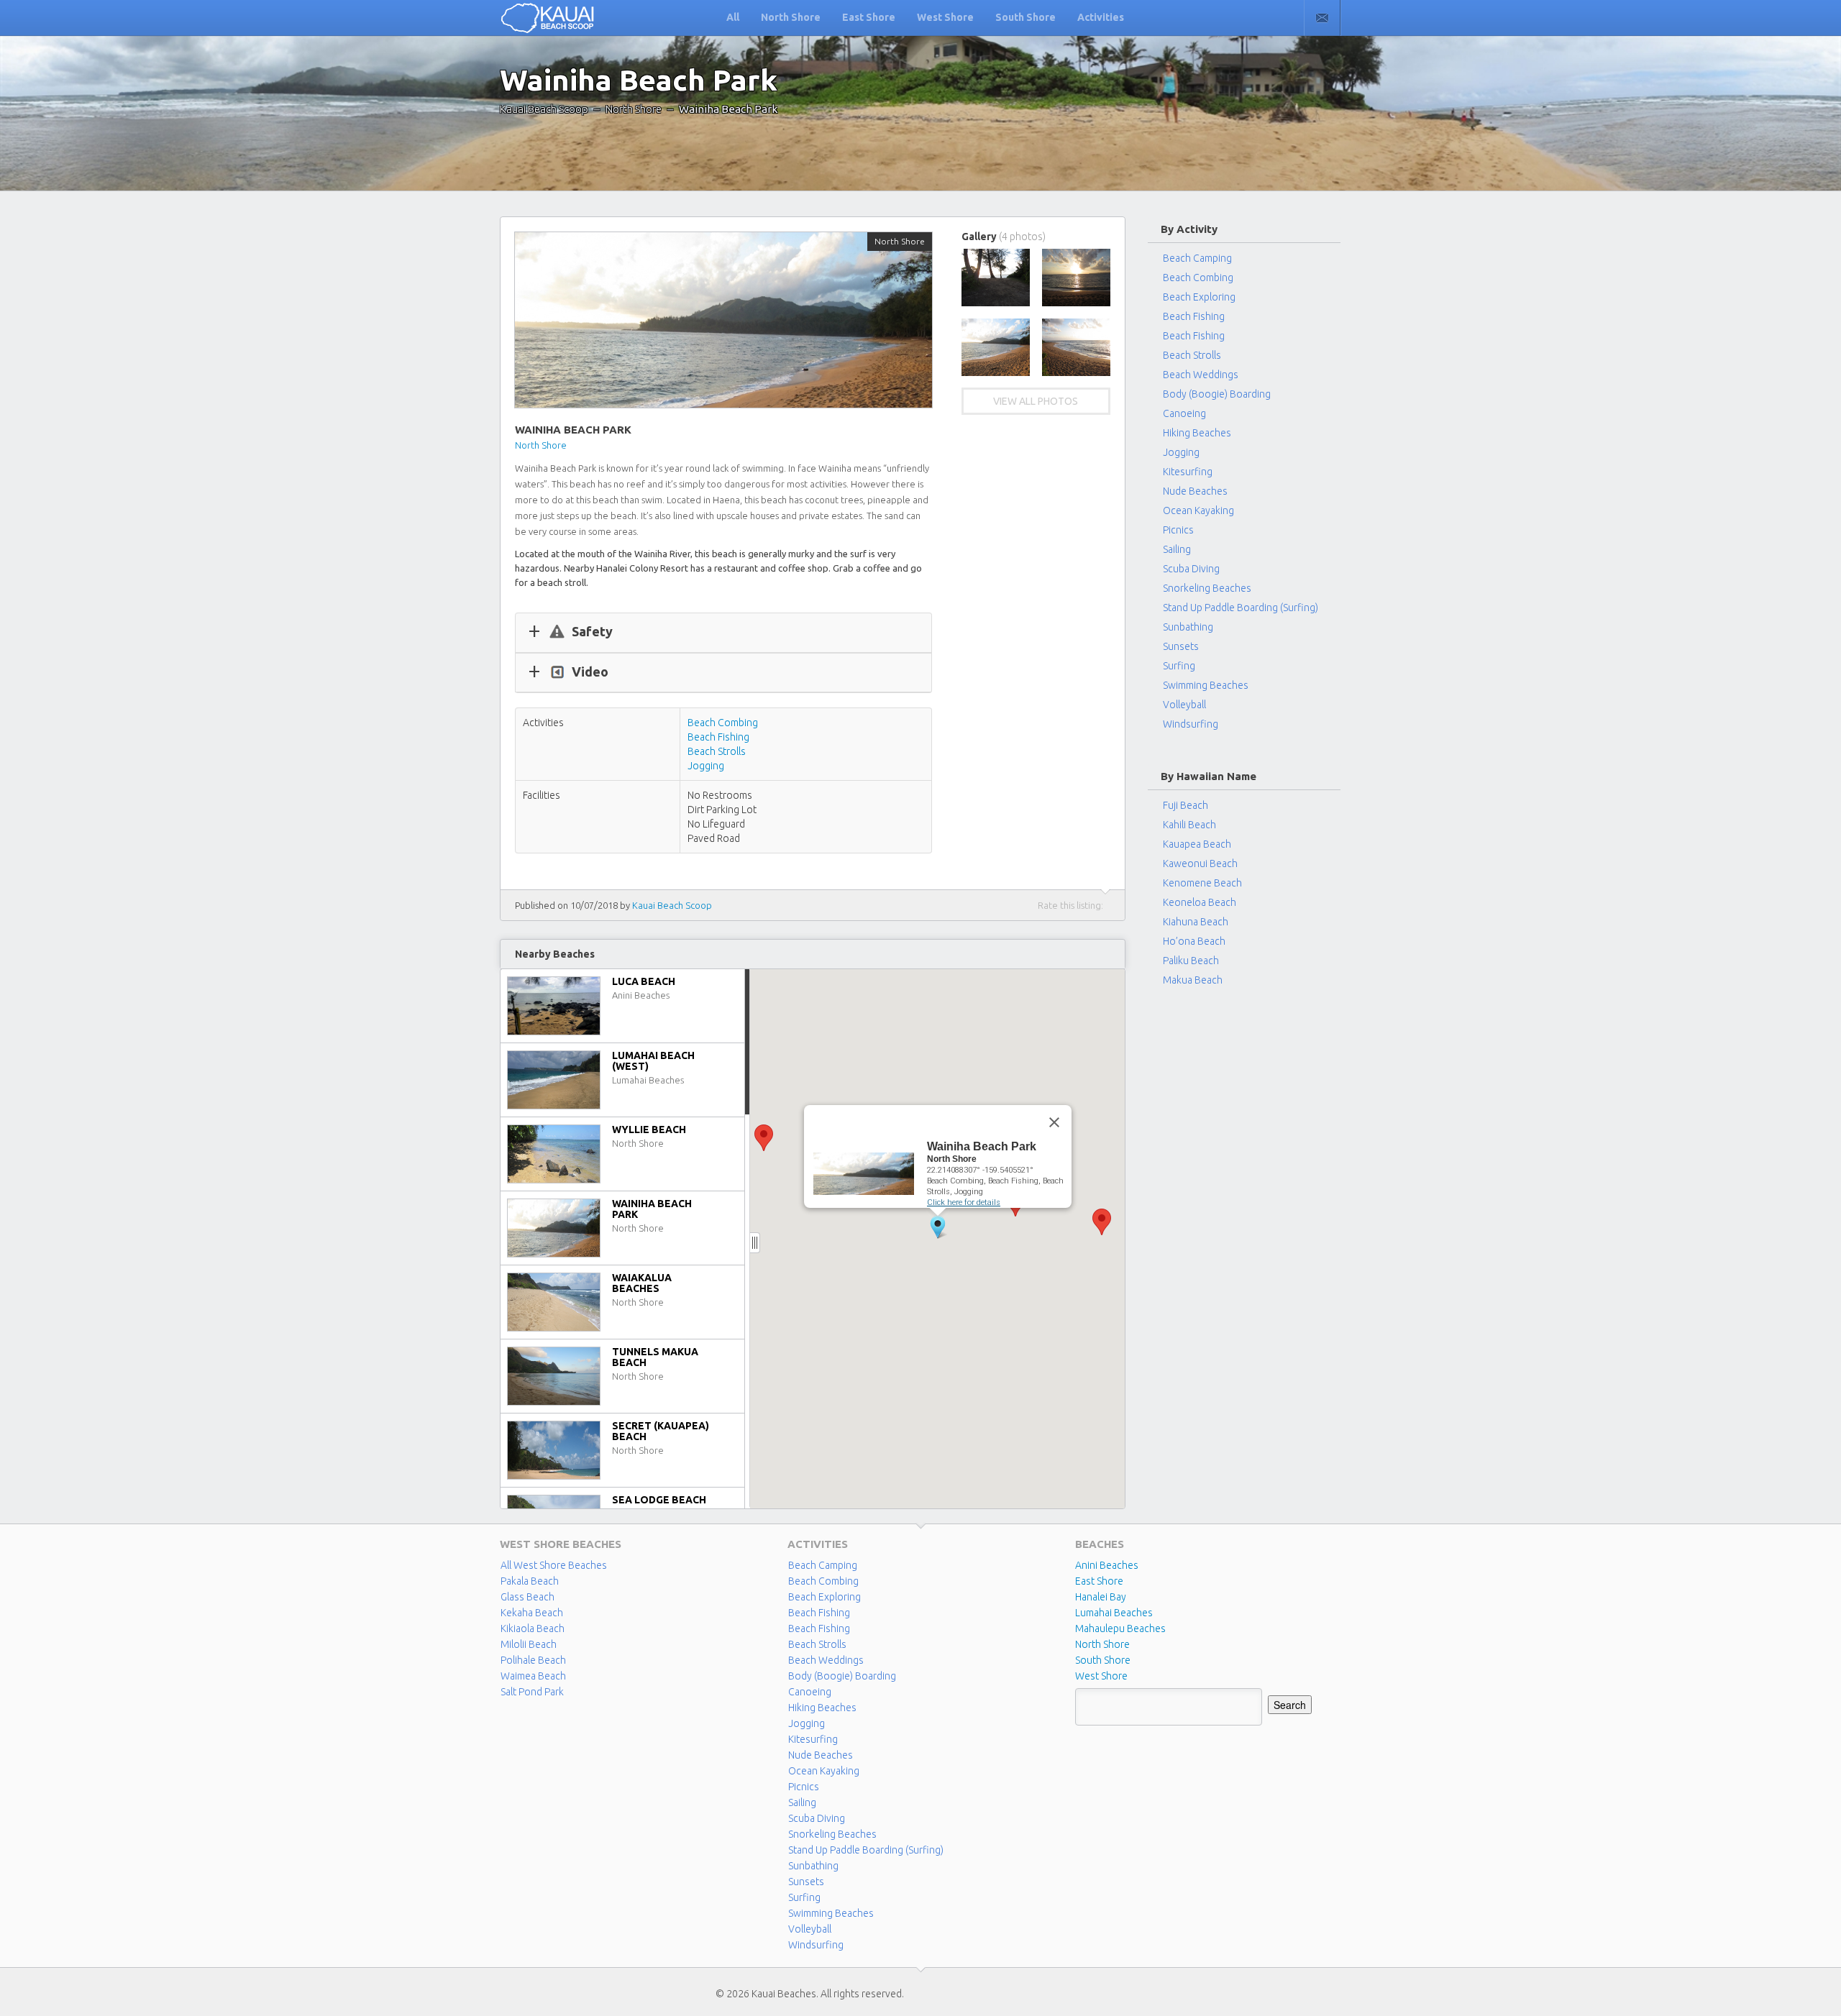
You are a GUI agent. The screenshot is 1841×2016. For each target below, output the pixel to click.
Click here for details (964, 1202)
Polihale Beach (533, 1660)
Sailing (1177, 549)
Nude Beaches (1195, 491)
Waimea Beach (533, 1676)
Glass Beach (527, 1597)
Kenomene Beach (1202, 883)
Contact (1322, 18)
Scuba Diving (1191, 569)
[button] (764, 1138)
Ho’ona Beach (1194, 941)
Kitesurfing (1188, 472)
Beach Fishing (718, 737)
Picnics (1178, 530)
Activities (1101, 17)
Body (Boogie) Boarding (1217, 394)
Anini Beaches (1107, 1565)
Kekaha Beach (532, 1613)
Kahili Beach (1189, 825)
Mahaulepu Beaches (1120, 1628)
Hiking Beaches (1197, 433)
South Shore (1025, 17)
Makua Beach (1193, 980)
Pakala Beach (530, 1581)
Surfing (1179, 666)
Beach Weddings (1201, 375)
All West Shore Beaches (554, 1565)
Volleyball (1184, 705)
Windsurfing (1191, 724)
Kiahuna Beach (1196, 922)
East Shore (869, 17)
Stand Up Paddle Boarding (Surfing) (1241, 608)
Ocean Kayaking (1198, 510)
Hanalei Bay (1101, 1597)
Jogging (706, 766)
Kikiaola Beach (533, 1628)
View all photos (1036, 401)
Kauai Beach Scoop (544, 109)
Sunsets (1181, 646)
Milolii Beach (529, 1644)
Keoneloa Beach (1200, 902)
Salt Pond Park (532, 1692)
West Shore (945, 17)
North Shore (791, 17)
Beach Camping (823, 1565)
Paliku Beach (1191, 961)
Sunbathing (1188, 627)
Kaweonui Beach (1200, 863)
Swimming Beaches (1206, 685)
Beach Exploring (1199, 297)
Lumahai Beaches (1114, 1613)
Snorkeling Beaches (1207, 588)
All (733, 17)
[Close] (1054, 1122)
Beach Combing (723, 723)
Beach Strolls (717, 751)
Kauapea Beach (1197, 844)
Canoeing (1184, 413)
